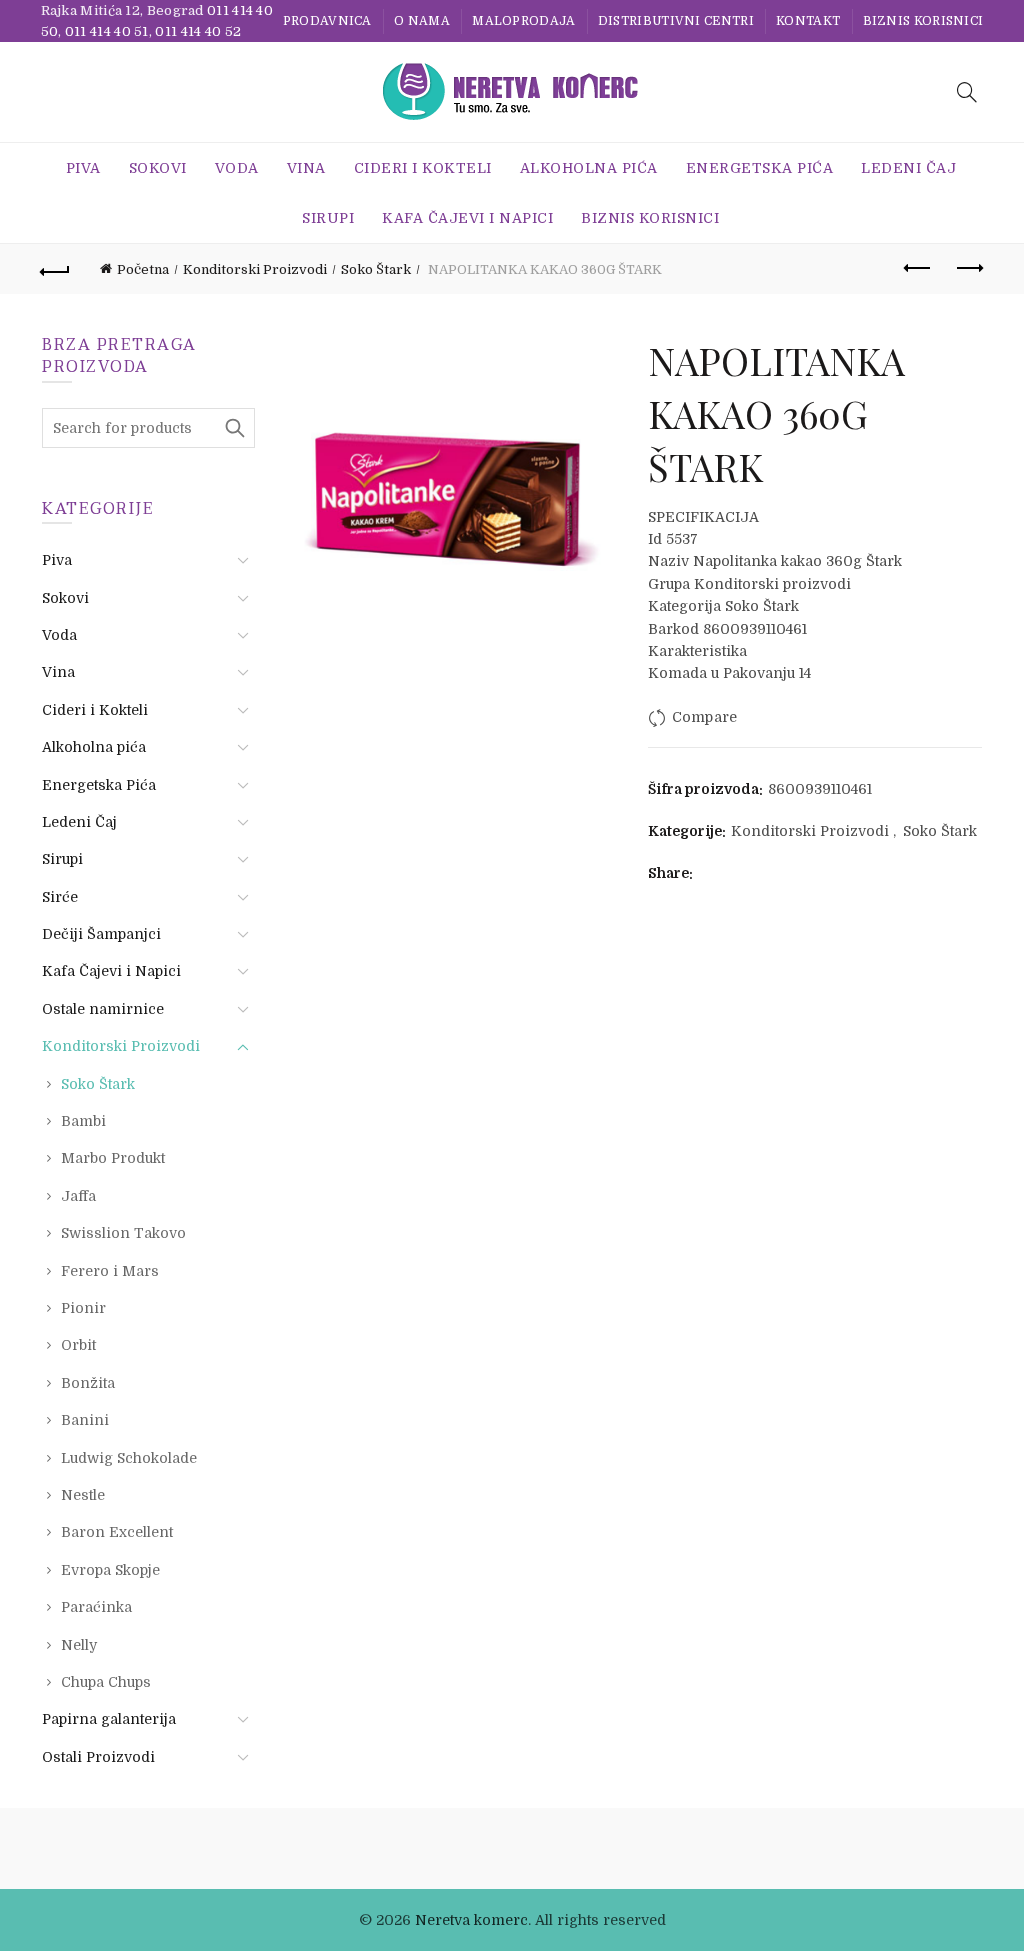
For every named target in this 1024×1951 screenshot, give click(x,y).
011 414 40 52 (198, 31)
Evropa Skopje (110, 1570)
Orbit (78, 1345)
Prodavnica (327, 21)
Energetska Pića (760, 168)
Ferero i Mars (110, 1271)
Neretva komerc (471, 1920)
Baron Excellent (117, 1532)
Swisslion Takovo (123, 1233)
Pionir (83, 1308)
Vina (306, 168)
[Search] (967, 92)
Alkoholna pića (589, 168)
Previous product (918, 269)
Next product (968, 269)
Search (235, 428)
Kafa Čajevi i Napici (467, 218)
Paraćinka (96, 1607)
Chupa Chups (106, 1682)
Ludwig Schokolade (129, 1458)
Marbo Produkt (113, 1158)
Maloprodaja (523, 21)
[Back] (56, 269)
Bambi (83, 1121)
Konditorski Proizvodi (255, 269)
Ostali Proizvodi (98, 1757)
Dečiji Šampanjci (101, 934)
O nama (422, 21)
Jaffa (78, 1196)
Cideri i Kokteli (423, 168)
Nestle (83, 1495)
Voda (237, 168)
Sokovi (158, 168)
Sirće (60, 897)
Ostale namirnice (103, 1009)
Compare (704, 717)
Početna (143, 269)
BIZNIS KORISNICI (923, 21)
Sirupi (328, 218)
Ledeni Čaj (908, 168)
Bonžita (88, 1383)
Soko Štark (376, 269)
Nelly (79, 1645)
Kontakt (808, 21)
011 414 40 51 (107, 31)
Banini (85, 1420)
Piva (83, 168)
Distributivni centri (676, 21)
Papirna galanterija (109, 1719)
